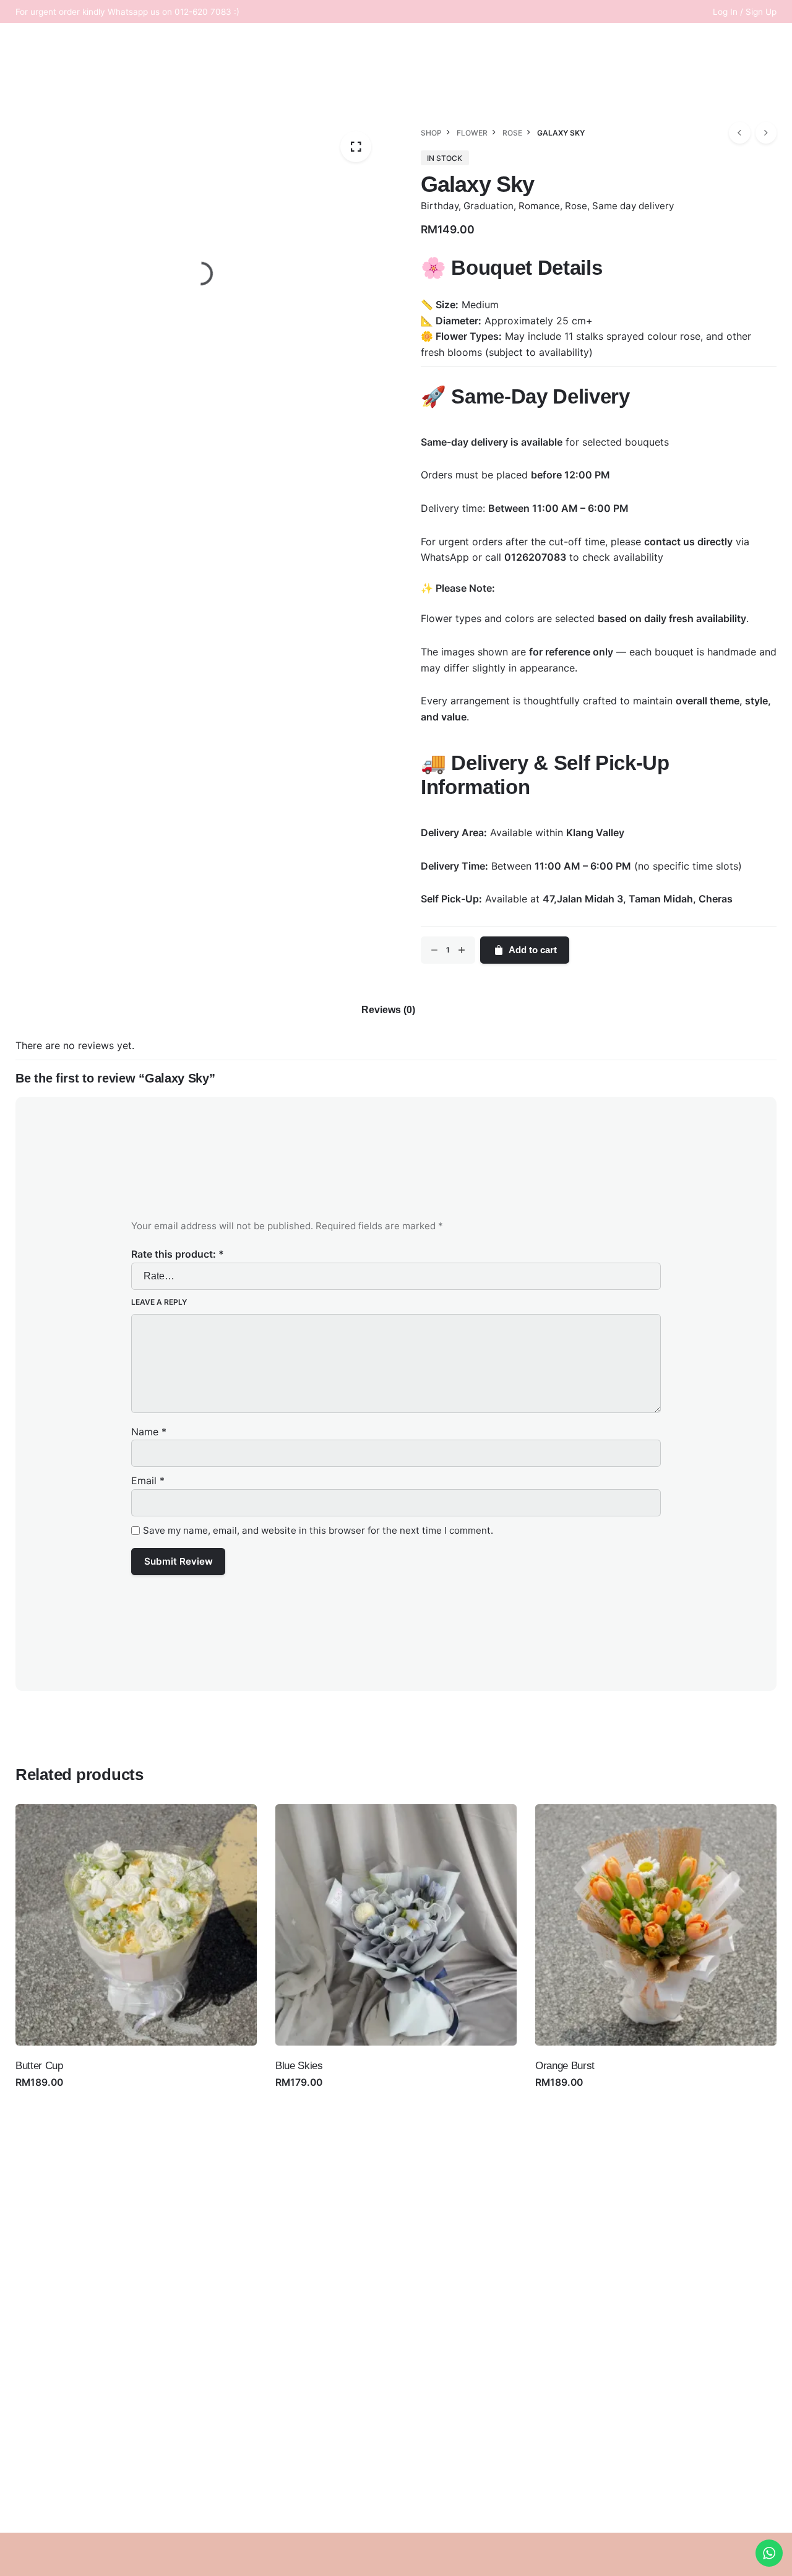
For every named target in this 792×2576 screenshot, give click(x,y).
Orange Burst (565, 2066)
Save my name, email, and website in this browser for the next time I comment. (318, 1530)
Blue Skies (299, 2066)
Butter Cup (39, 2066)
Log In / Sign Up (745, 12)
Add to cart (533, 950)
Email (148, 1480)
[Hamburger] (80, 165)
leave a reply (159, 1302)
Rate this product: (178, 1254)
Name (149, 1432)
